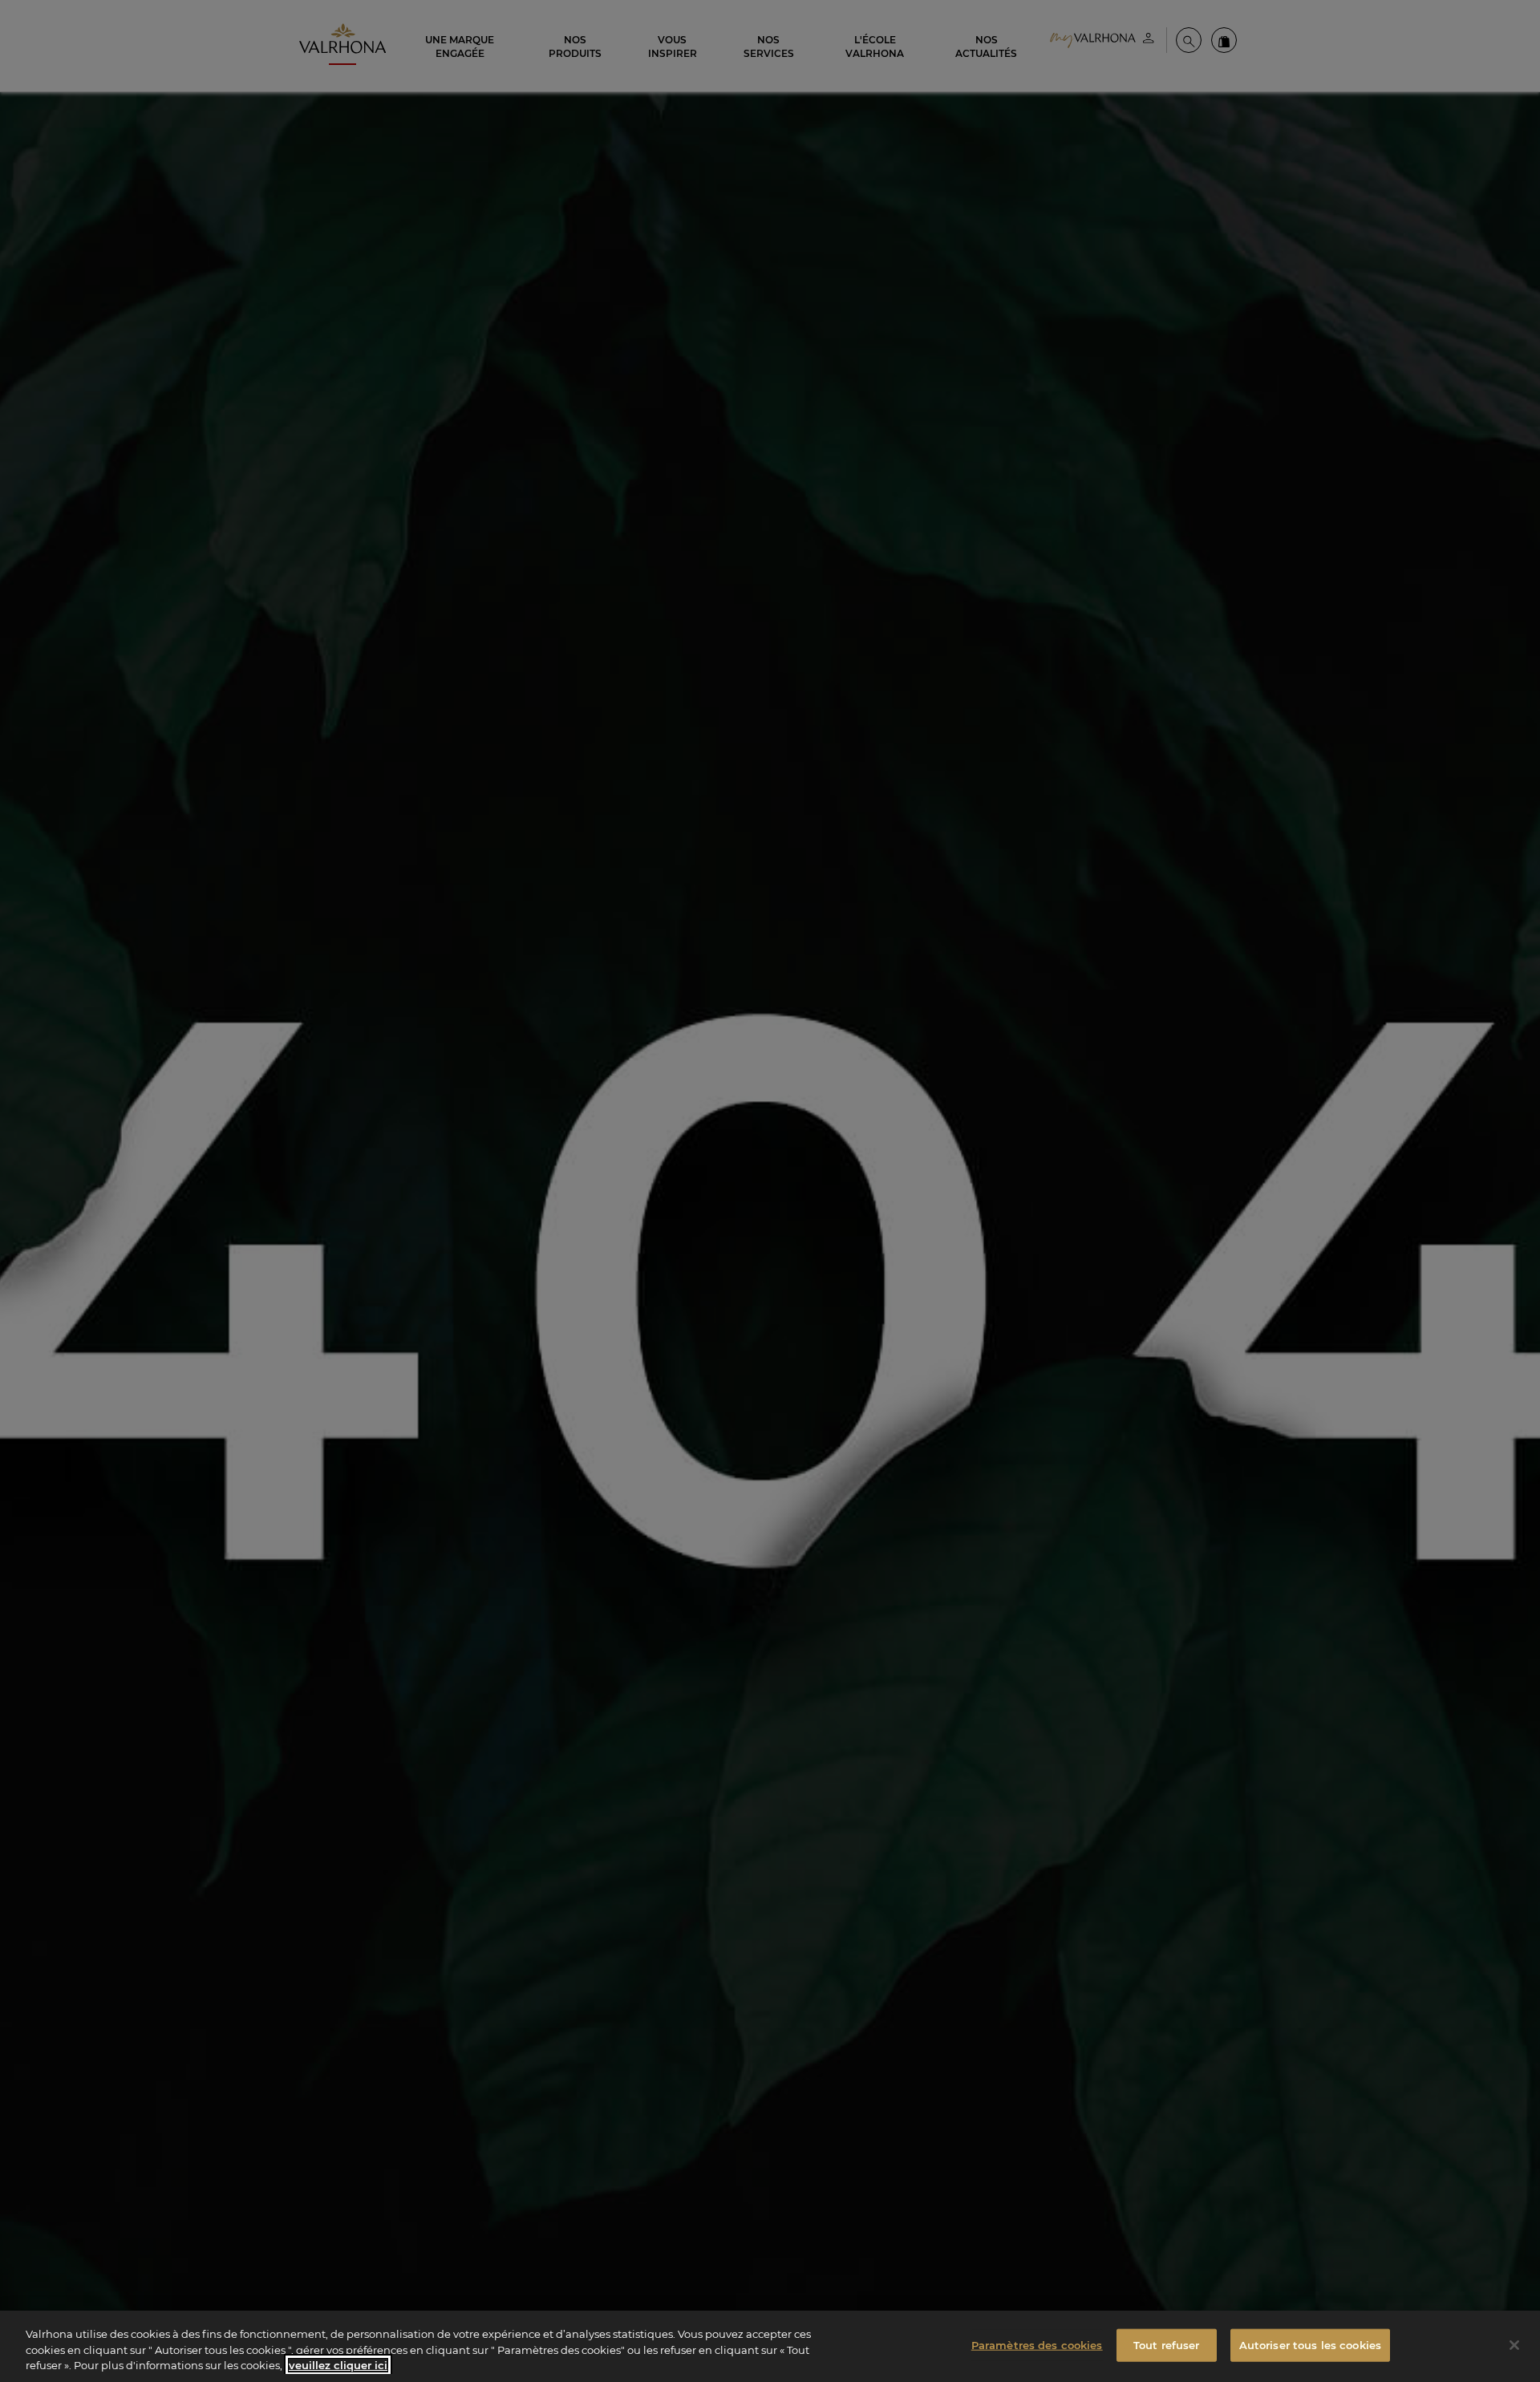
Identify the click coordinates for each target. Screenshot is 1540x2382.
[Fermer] (1514, 2345)
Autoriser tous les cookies (1310, 2344)
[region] (770, 2346)
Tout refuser (1167, 2344)
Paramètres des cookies (1037, 2344)
